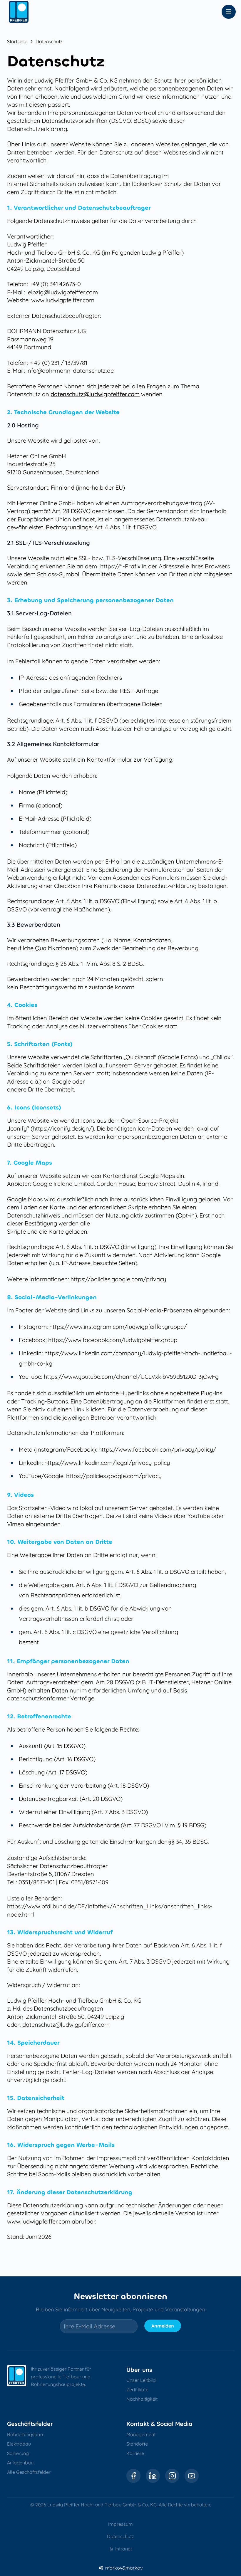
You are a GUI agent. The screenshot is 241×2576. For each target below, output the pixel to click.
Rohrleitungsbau (25, 2434)
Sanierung (18, 2453)
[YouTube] (192, 2476)
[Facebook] (133, 2476)
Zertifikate (137, 2389)
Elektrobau (19, 2444)
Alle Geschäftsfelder (29, 2472)
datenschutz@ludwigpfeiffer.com (95, 394)
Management (141, 2434)
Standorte (137, 2444)
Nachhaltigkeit (142, 2399)
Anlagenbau (20, 2463)
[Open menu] (229, 12)
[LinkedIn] (153, 2476)
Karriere (135, 2453)
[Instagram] (172, 2476)
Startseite (17, 41)
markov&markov (124, 2568)
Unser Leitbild (141, 2380)
